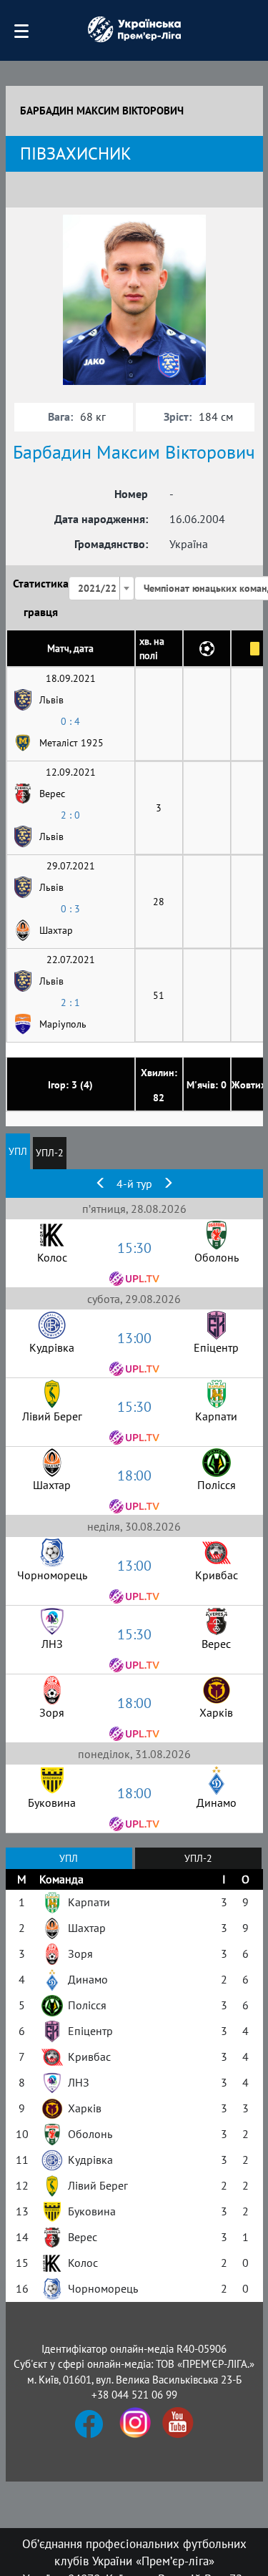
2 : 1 (70, 1002)
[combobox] (101, 588)
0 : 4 (70, 721)
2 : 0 (70, 815)
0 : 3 (70, 909)
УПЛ (18, 1151)
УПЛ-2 (50, 1153)
